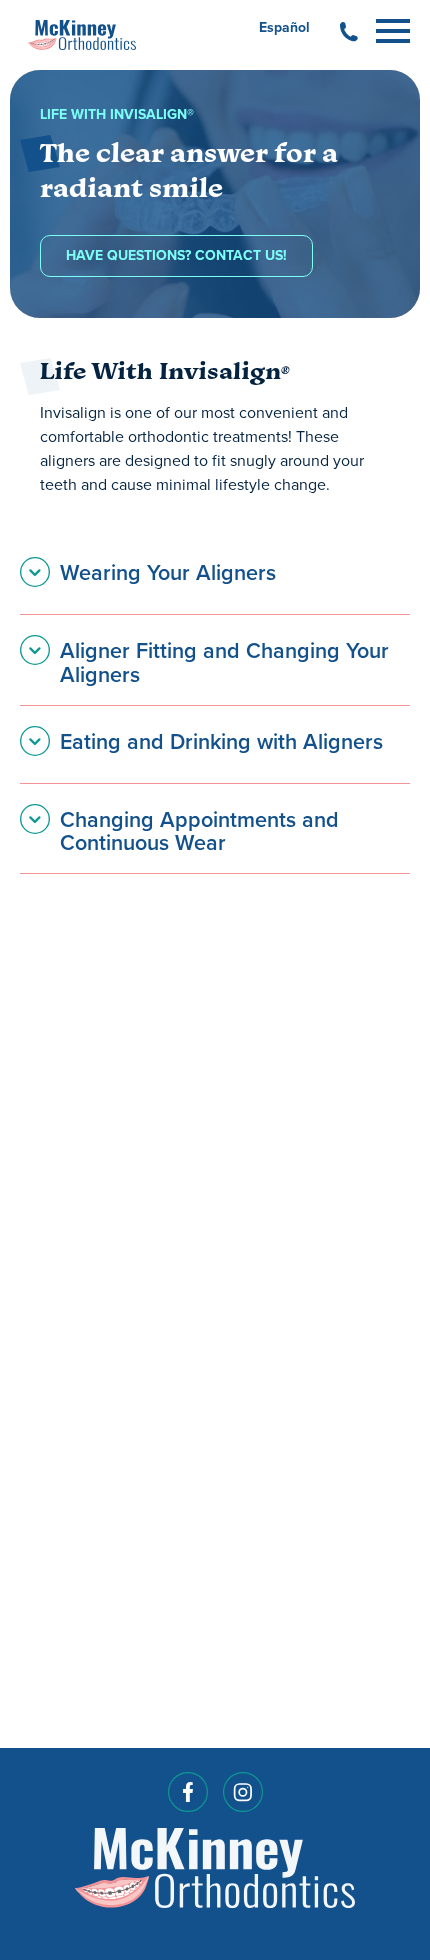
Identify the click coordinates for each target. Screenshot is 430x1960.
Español (284, 27)
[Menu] (393, 27)
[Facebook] (188, 1798)
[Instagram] (243, 1798)
